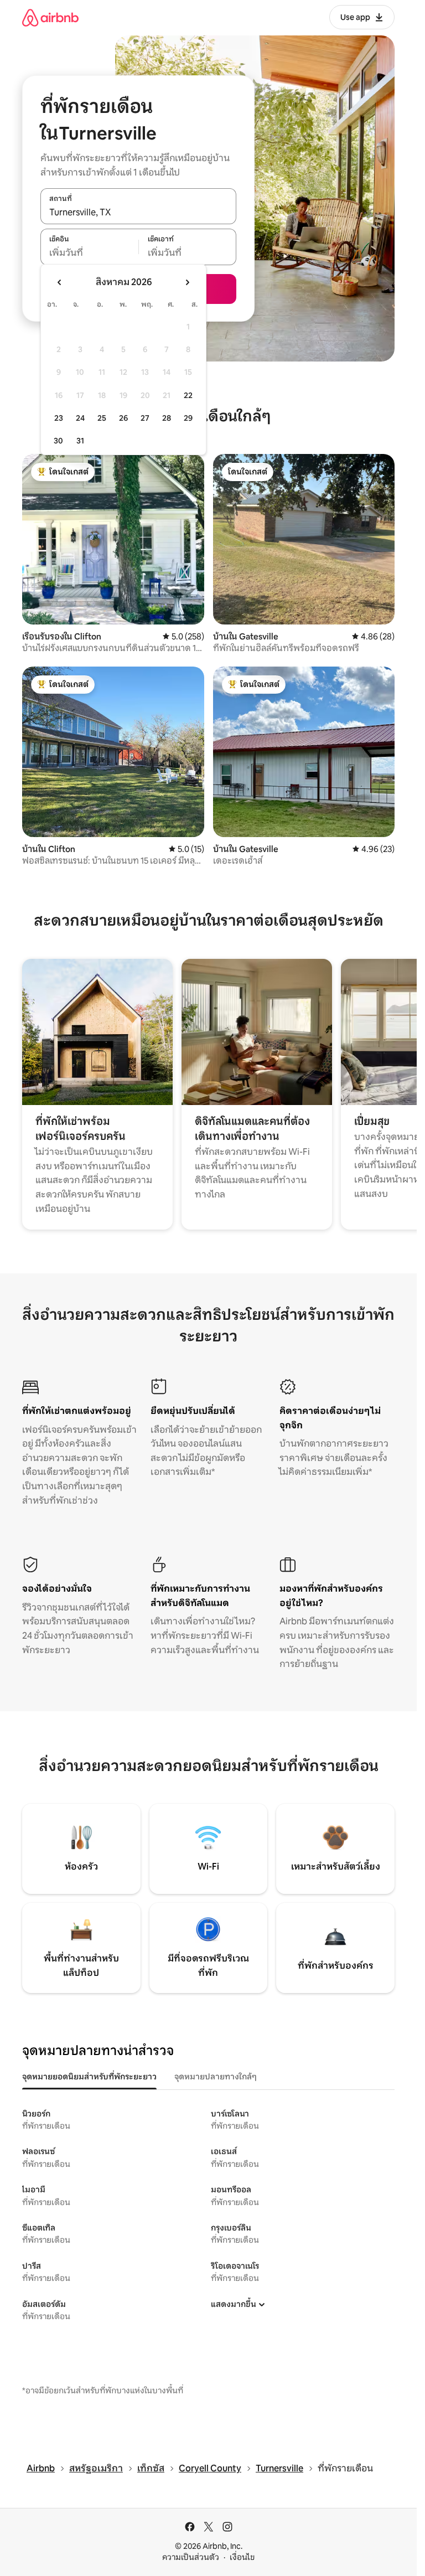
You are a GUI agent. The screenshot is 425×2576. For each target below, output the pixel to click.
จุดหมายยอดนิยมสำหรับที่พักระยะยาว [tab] (89, 2077)
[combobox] (138, 212)
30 (58, 441)
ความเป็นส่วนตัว (191, 2557)
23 (59, 418)
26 (123, 418)
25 (102, 418)
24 (80, 418)
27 (145, 418)
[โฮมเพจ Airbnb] (50, 17)
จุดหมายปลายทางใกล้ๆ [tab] (216, 2077)
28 (167, 418)
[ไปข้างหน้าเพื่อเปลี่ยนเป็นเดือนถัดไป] (187, 282)
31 (80, 441)
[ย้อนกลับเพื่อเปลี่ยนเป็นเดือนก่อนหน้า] (60, 282)
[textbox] (89, 253)
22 (188, 395)
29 (188, 418)
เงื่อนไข (242, 2557)
